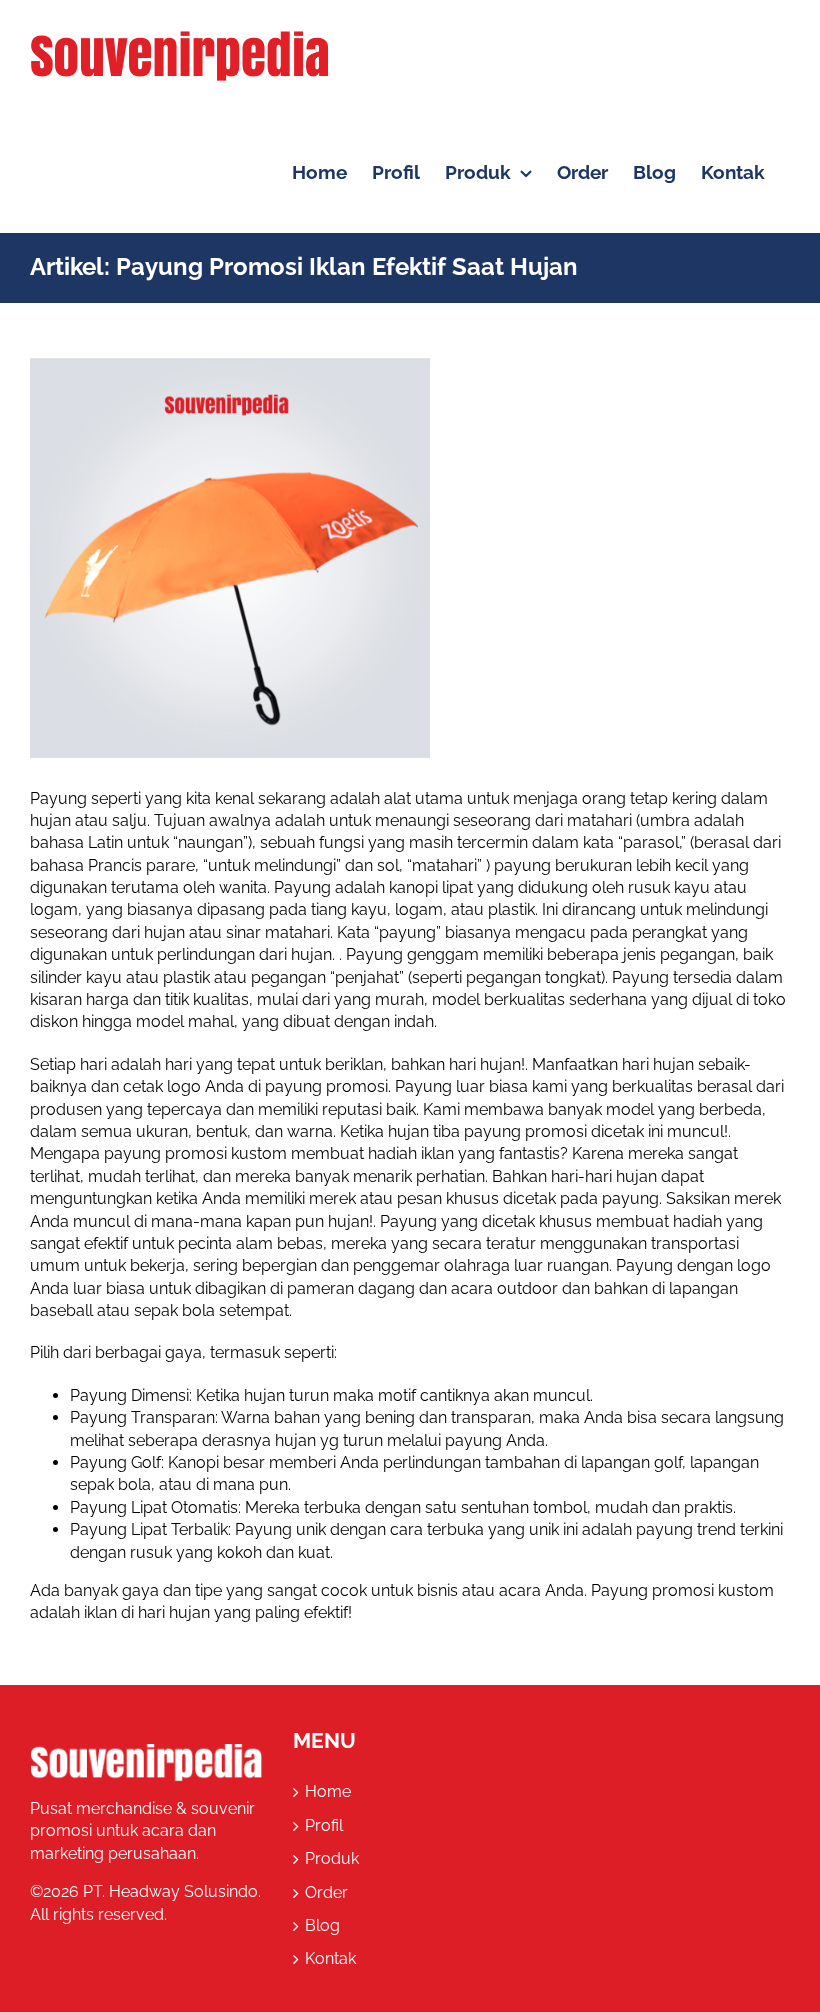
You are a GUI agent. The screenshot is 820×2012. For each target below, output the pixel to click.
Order (326, 1892)
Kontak (330, 1958)
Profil (324, 1825)
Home (328, 1791)
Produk (332, 1858)
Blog (322, 1925)
